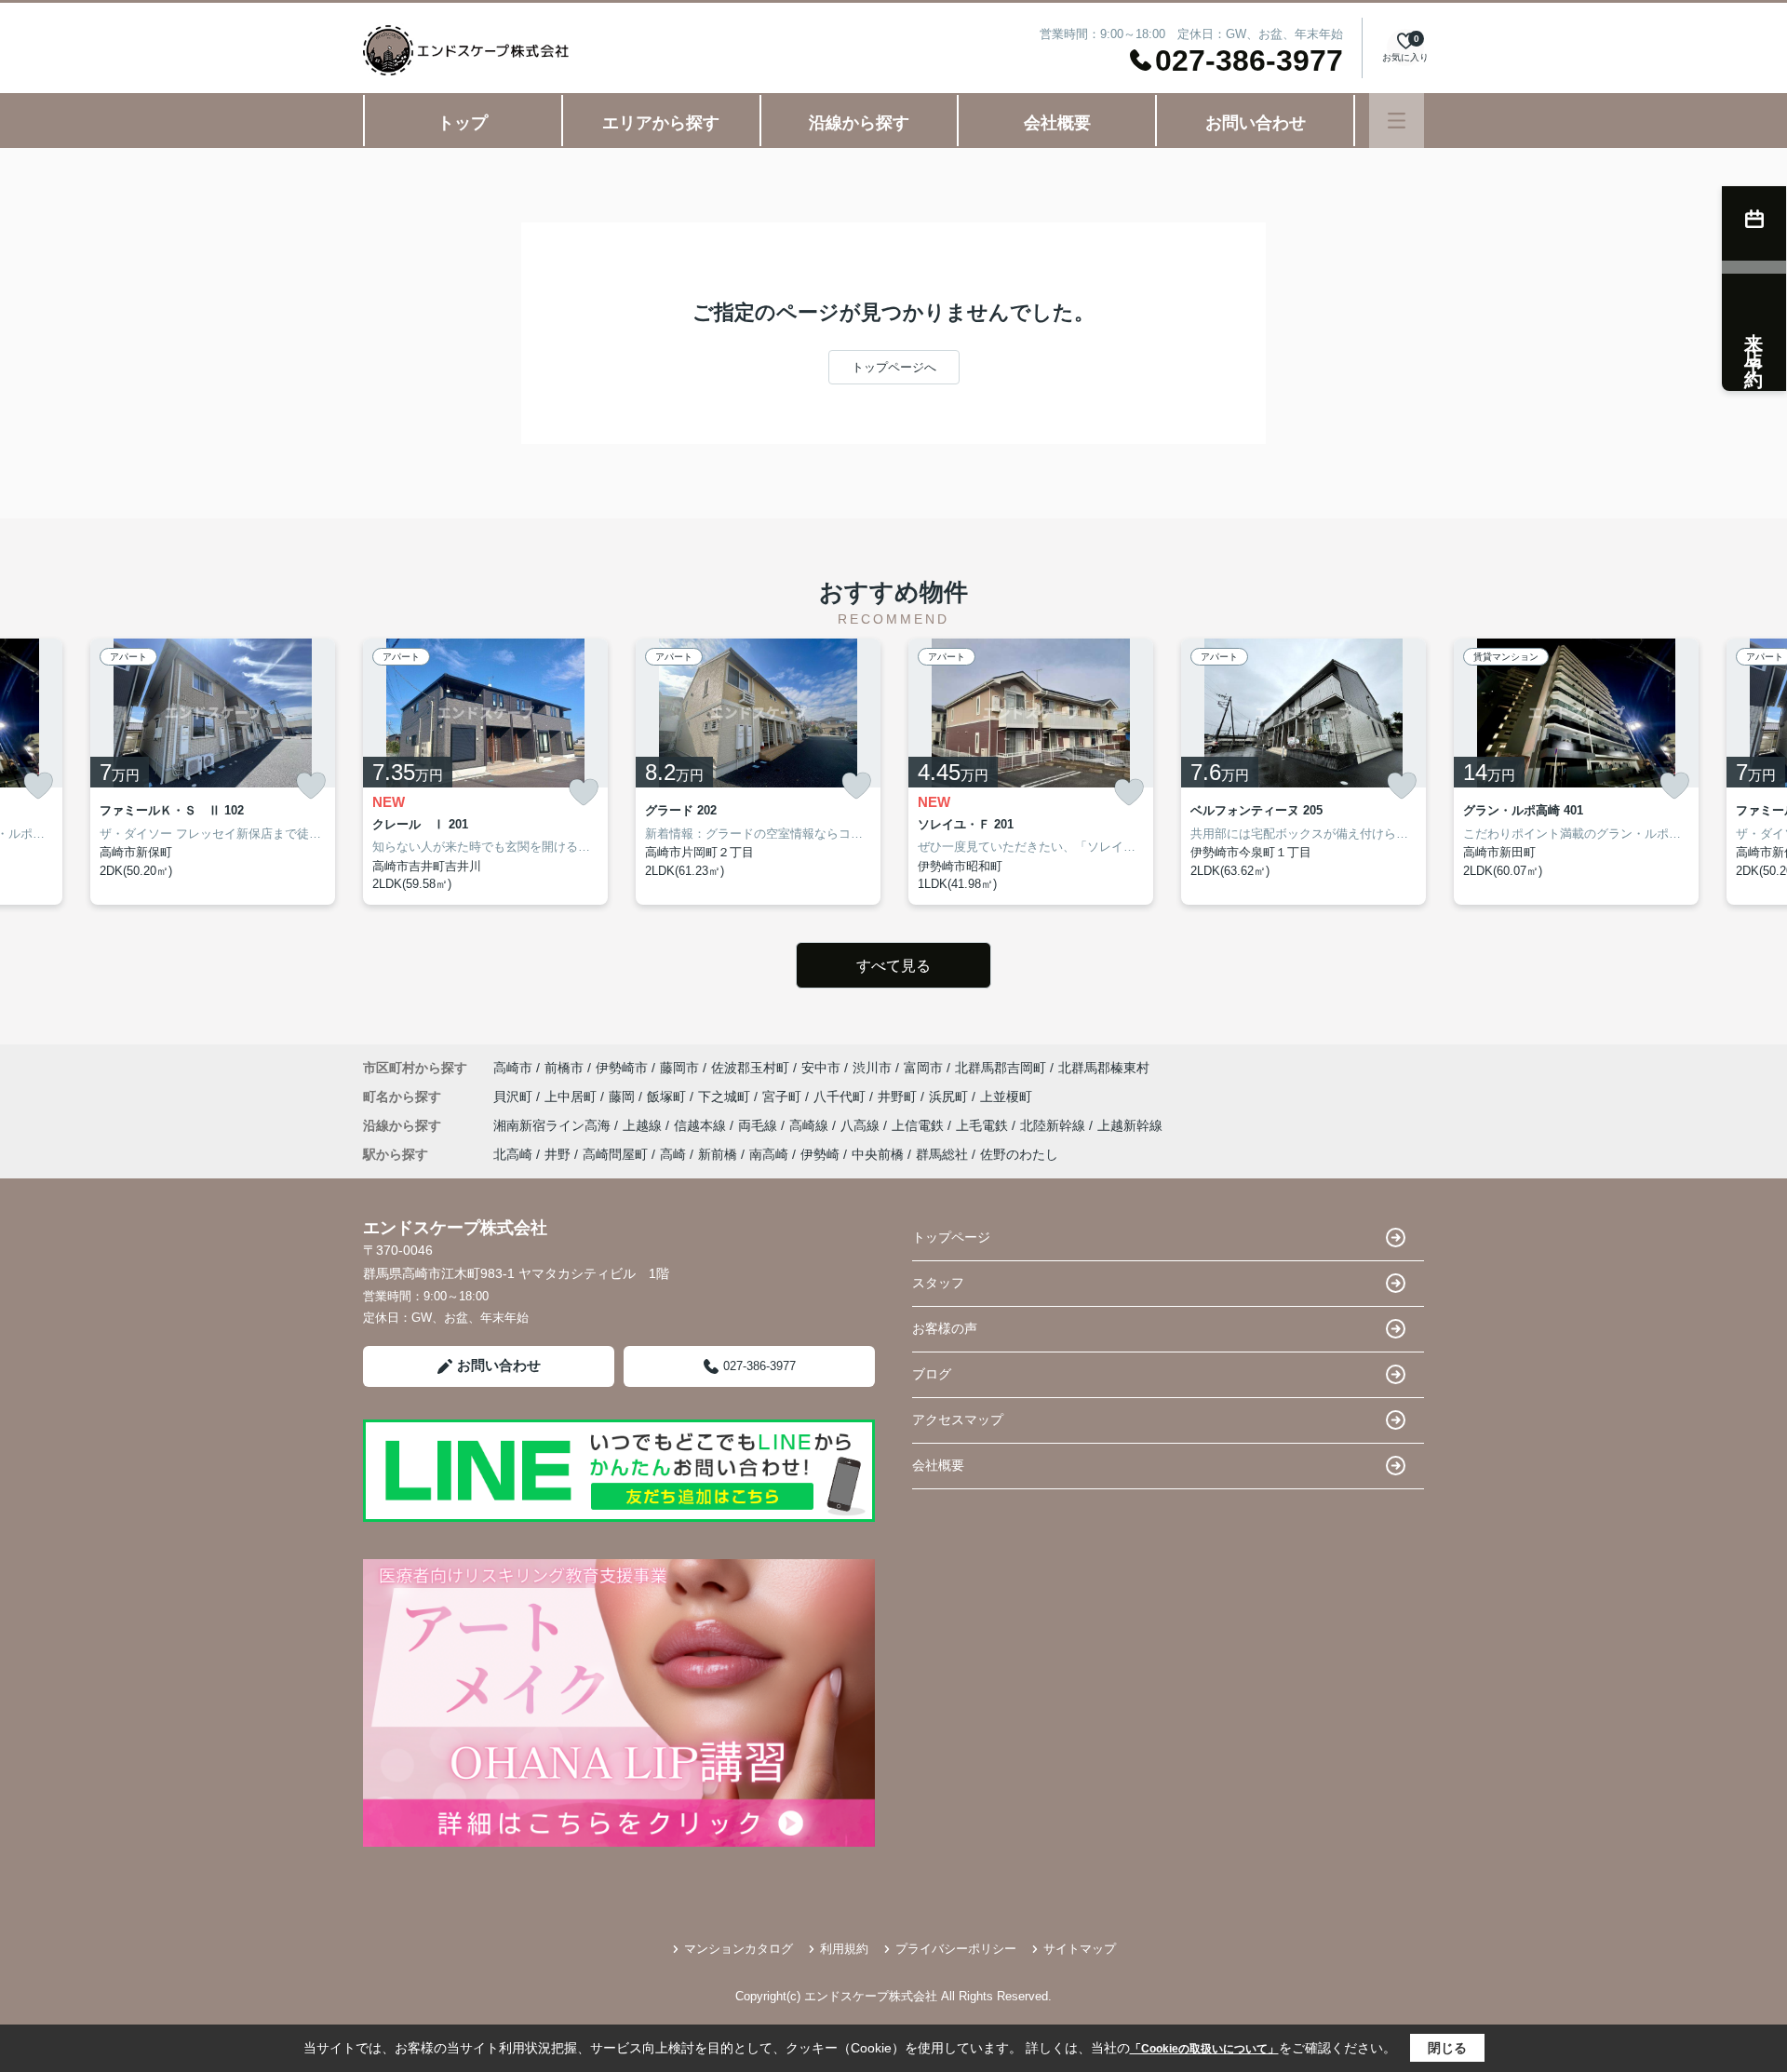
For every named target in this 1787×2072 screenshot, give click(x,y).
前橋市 (564, 1068)
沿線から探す (859, 123)
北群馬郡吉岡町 (1001, 1068)
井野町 (899, 1097)
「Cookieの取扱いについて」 (1204, 2049)
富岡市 (923, 1068)
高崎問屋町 (615, 1154)
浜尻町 (950, 1097)
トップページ (951, 1237)
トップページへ (894, 367)
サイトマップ (1080, 1949)
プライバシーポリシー (956, 1949)
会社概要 (1057, 123)
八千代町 (841, 1097)
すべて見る (893, 966)
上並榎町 (1006, 1097)
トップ (463, 123)
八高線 (862, 1125)
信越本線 (702, 1125)
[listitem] (485, 772)
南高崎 (769, 1154)
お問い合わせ (1256, 123)
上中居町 (572, 1097)
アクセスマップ (958, 1419)
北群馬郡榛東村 (1104, 1068)
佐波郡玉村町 (750, 1068)
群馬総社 (942, 1154)
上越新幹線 (1130, 1125)
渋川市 (872, 1068)
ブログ (932, 1374)
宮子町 (784, 1097)
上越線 (644, 1125)
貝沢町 (515, 1097)
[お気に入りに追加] (38, 786)
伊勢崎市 (622, 1068)
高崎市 (513, 1068)
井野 (558, 1154)
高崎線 (811, 1125)
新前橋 (718, 1154)
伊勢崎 (820, 1154)
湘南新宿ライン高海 (554, 1125)
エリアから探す (661, 123)
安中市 (821, 1068)
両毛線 (759, 1125)
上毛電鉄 (984, 1125)
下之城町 (726, 1097)
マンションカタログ (739, 1949)
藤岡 (624, 1097)
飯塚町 (668, 1097)
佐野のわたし (1019, 1154)
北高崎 (513, 1154)
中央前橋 (878, 1154)
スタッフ (938, 1283)
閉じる (1447, 2048)
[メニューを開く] (1397, 121)
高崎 (673, 1154)
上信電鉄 (920, 1125)
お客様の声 (945, 1328)
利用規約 (844, 1949)
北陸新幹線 (1055, 1125)
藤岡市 (679, 1068)
